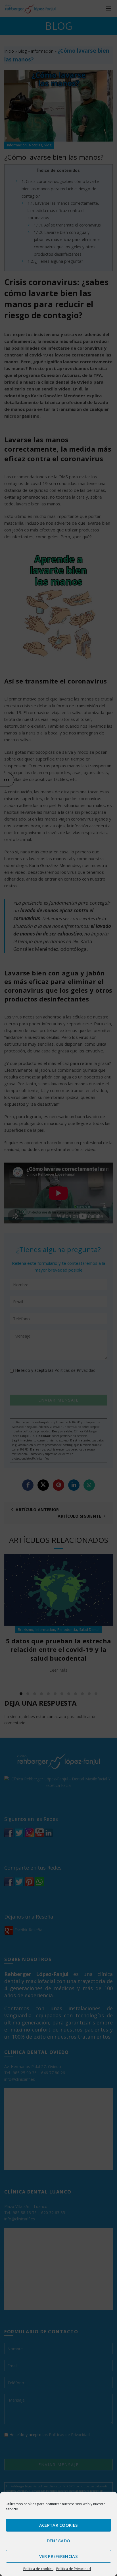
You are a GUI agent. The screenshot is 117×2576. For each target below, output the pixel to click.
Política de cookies (38, 2569)
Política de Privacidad (74, 2569)
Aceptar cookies (59, 2525)
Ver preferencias (58, 2556)
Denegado (58, 2541)
